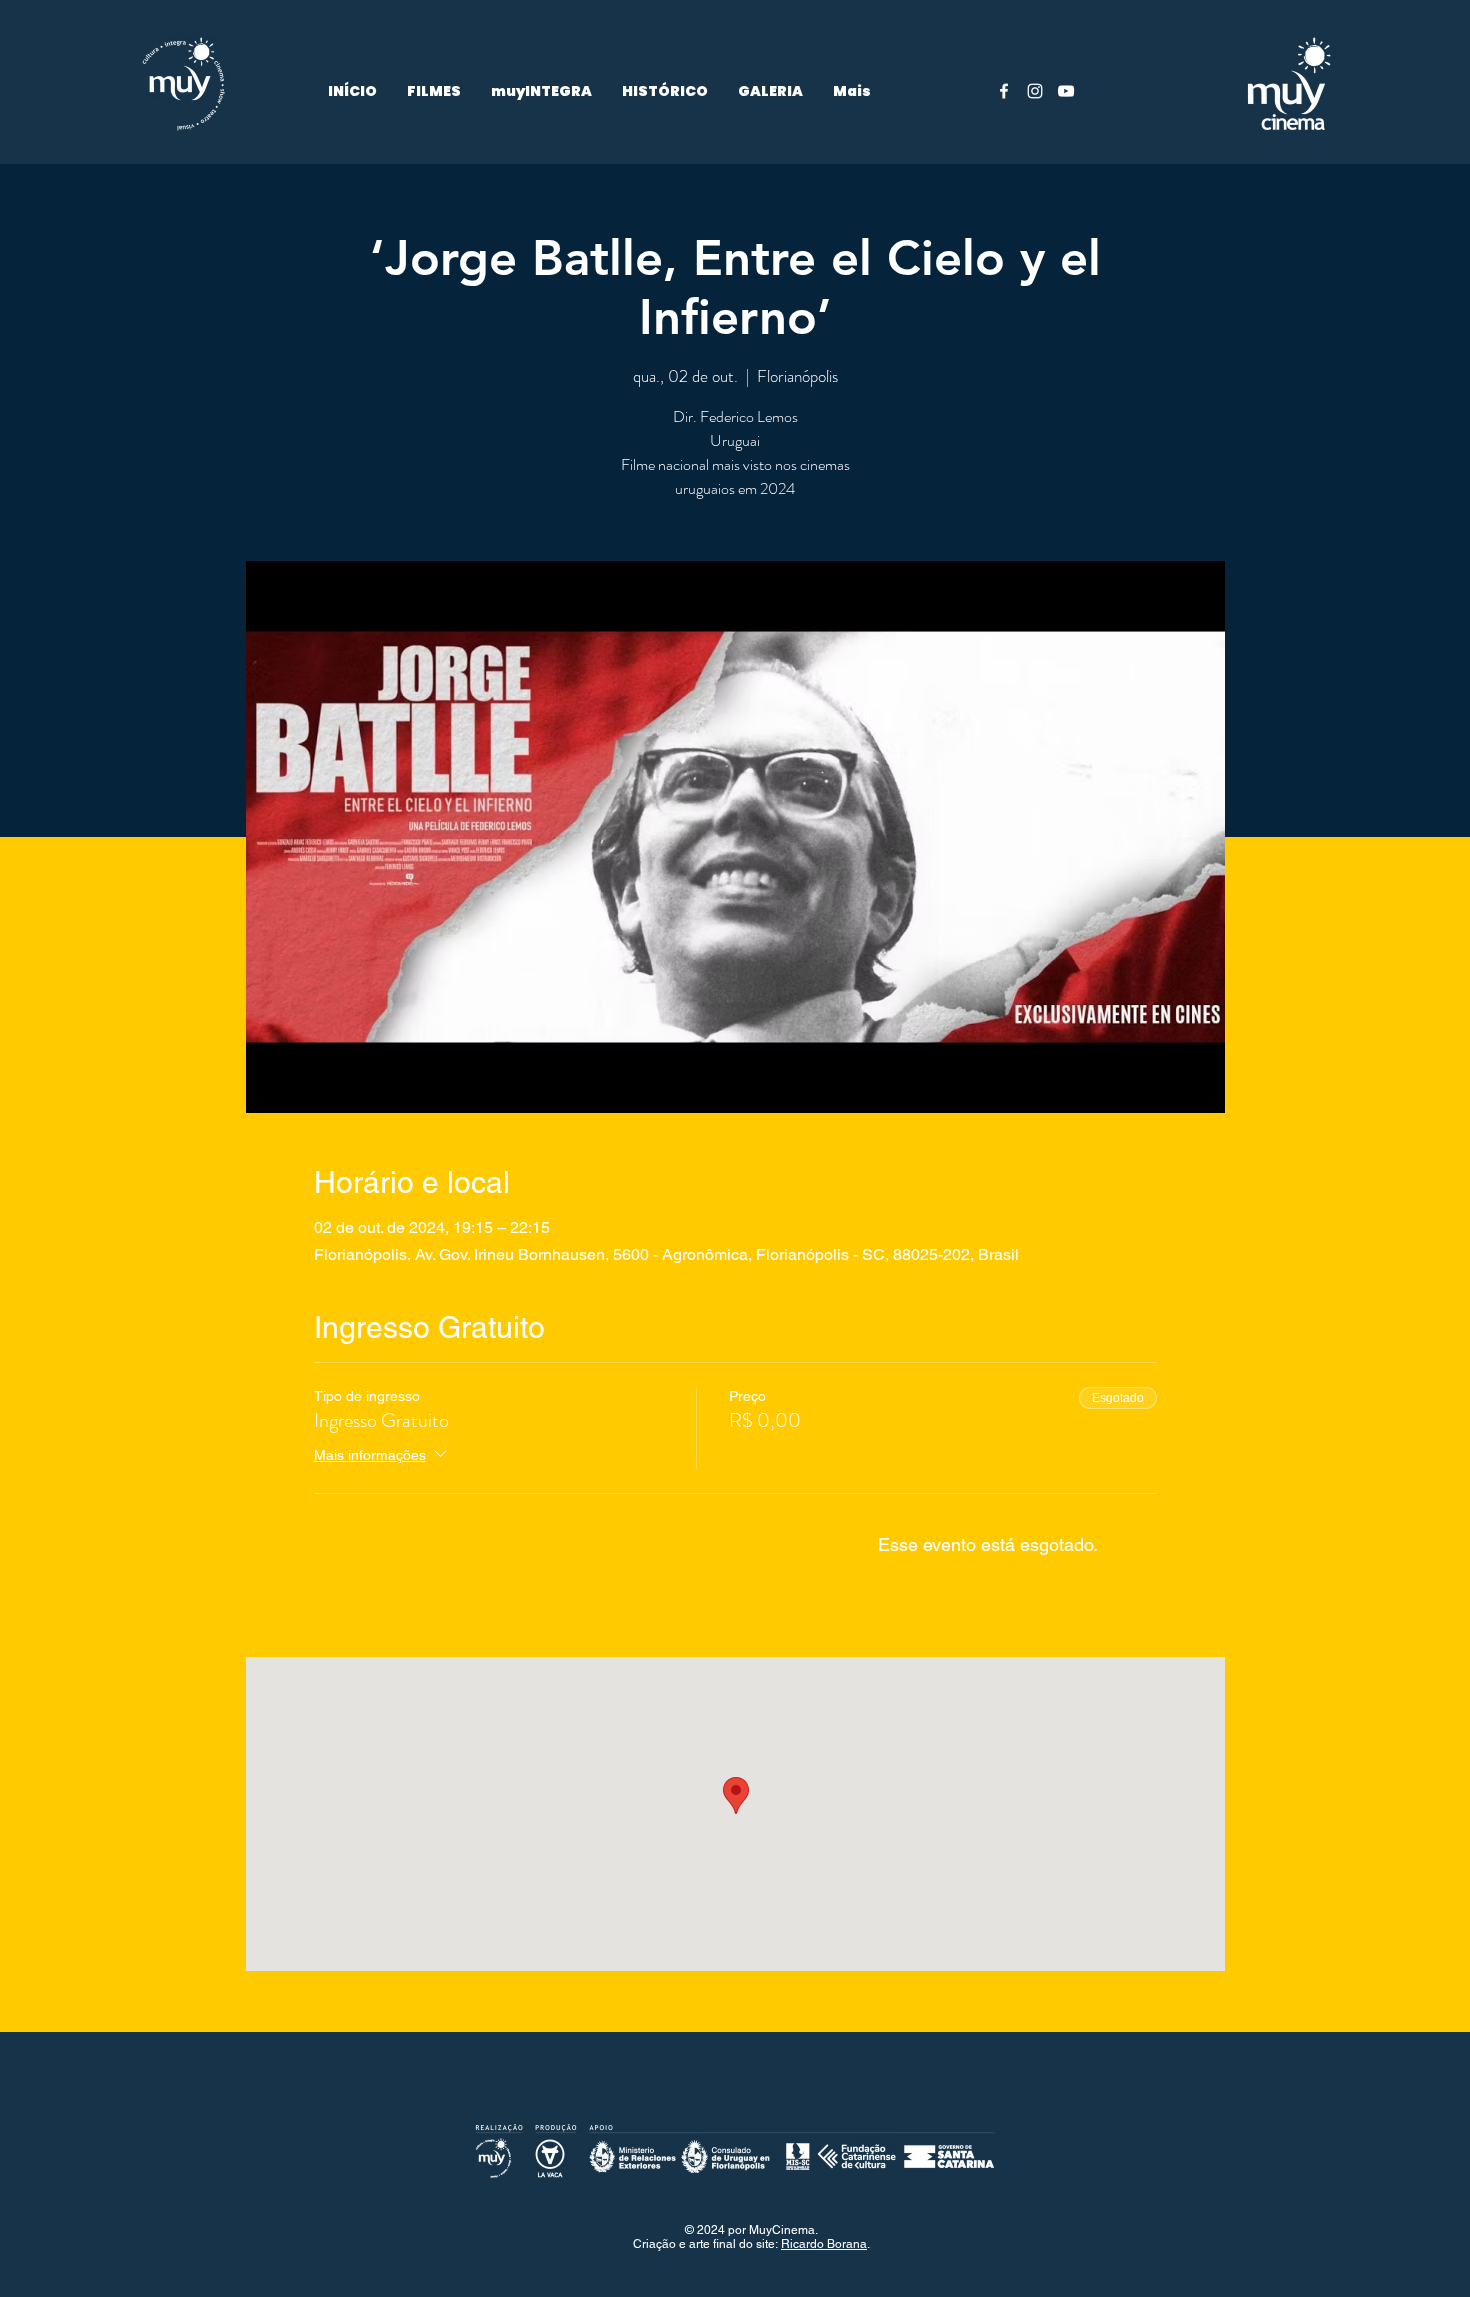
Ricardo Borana (824, 2244)
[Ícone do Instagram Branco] (1035, 91)
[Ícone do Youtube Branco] (1066, 91)
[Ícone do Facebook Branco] (1004, 91)
